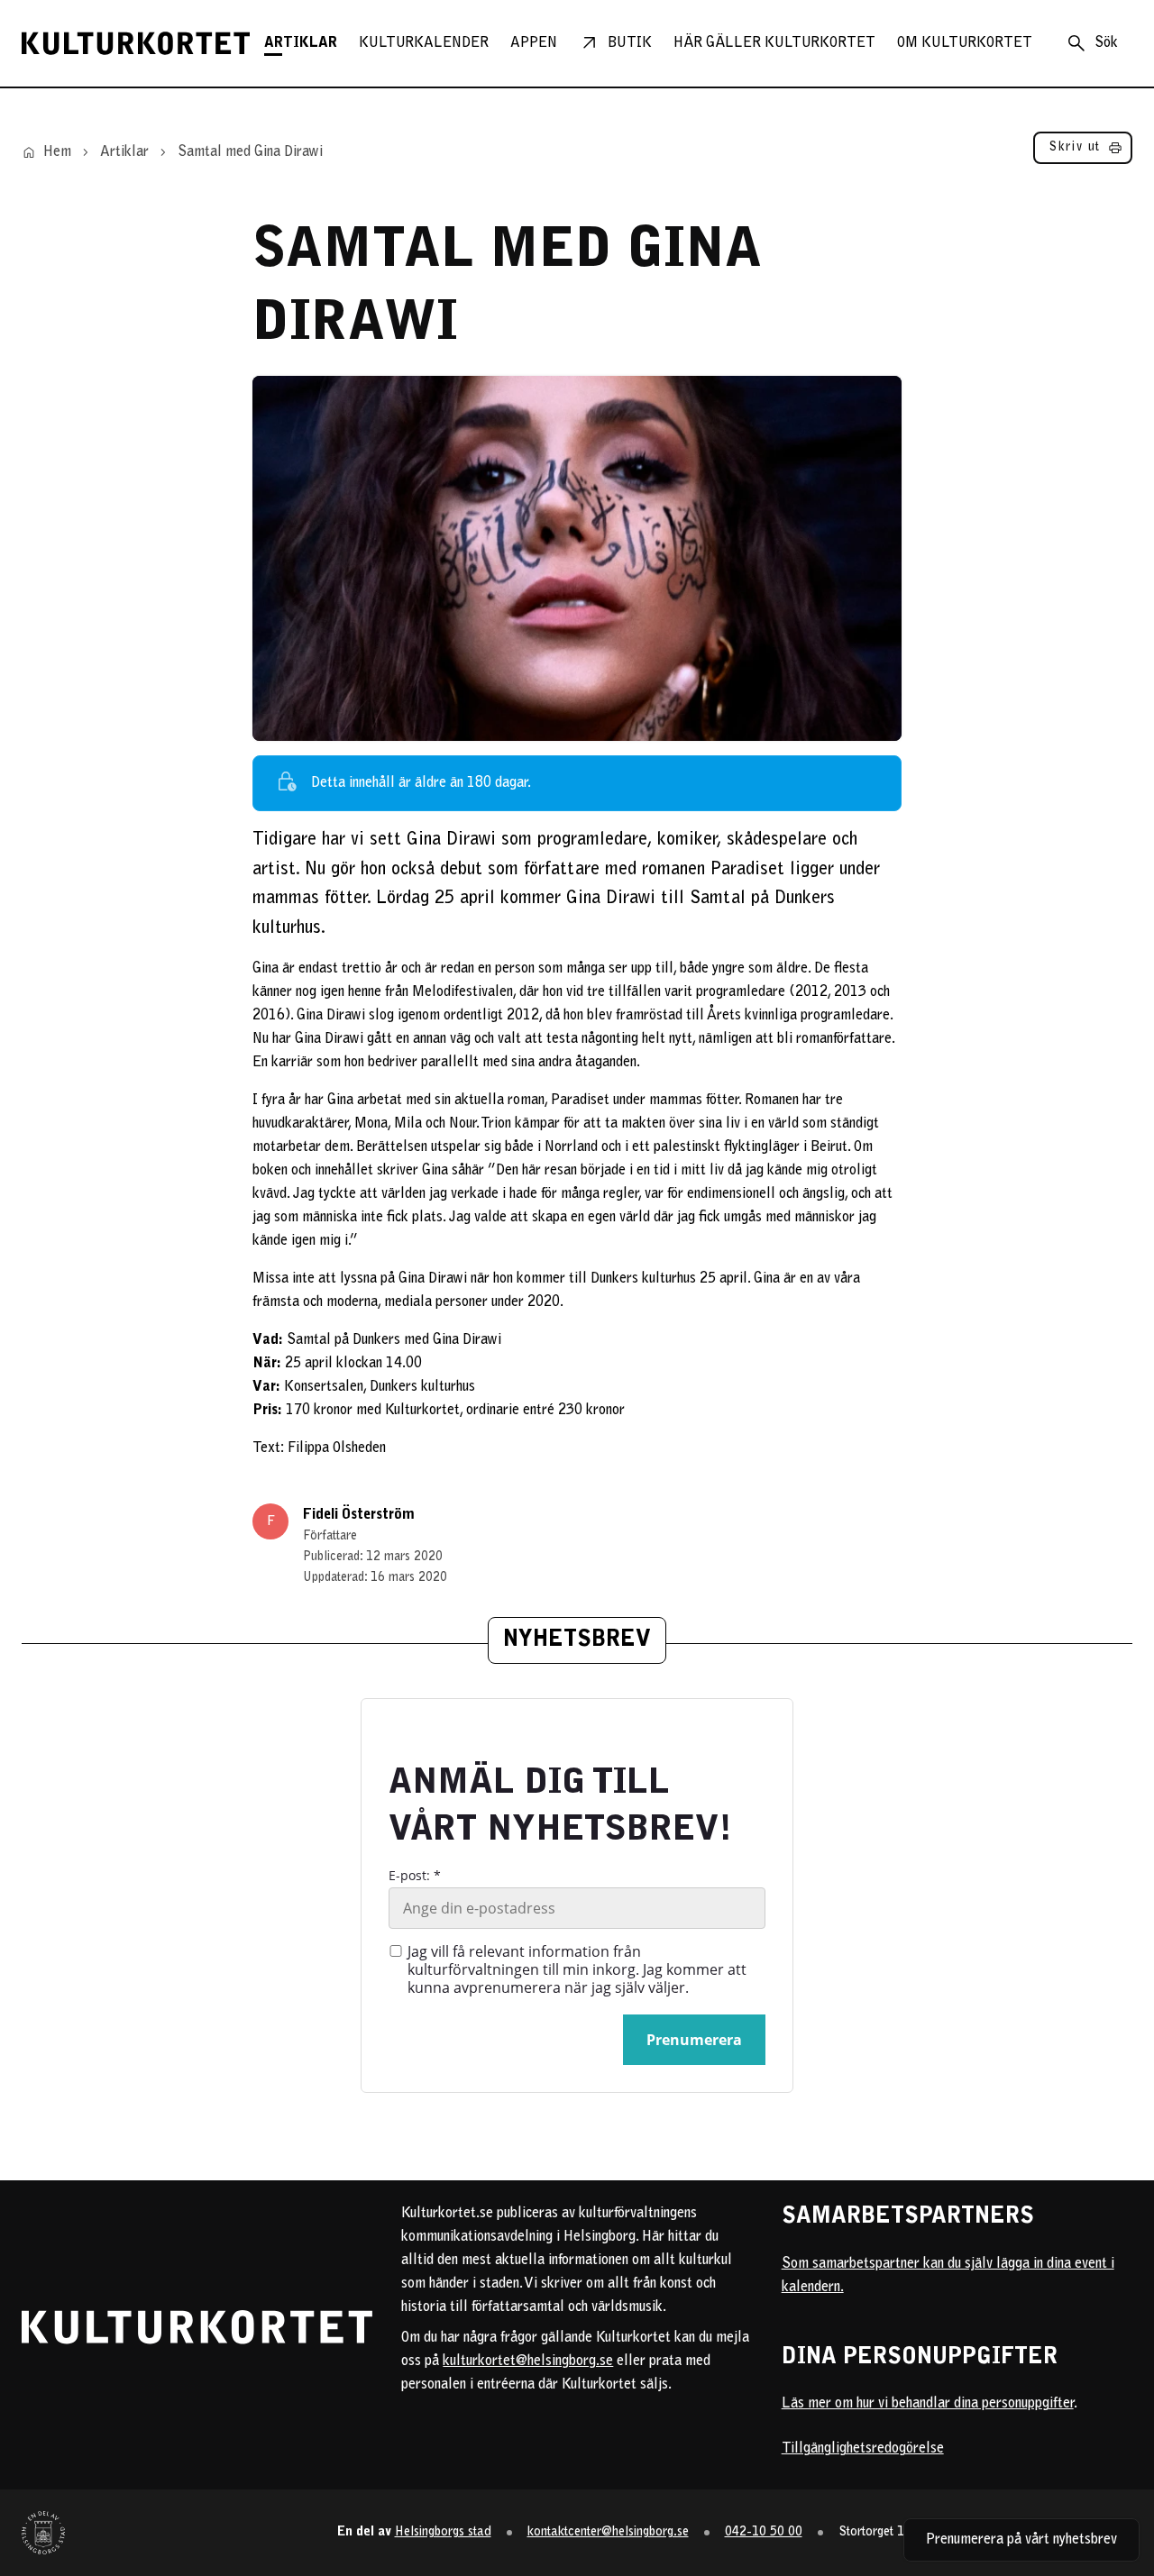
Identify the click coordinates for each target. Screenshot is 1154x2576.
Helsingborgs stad (443, 2532)
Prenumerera (694, 2040)
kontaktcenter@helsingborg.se (608, 2532)
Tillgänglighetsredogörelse (863, 2449)
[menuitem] (301, 43)
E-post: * (415, 1876)
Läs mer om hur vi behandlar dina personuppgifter (928, 2404)
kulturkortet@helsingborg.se (528, 2361)
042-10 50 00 (764, 2532)
